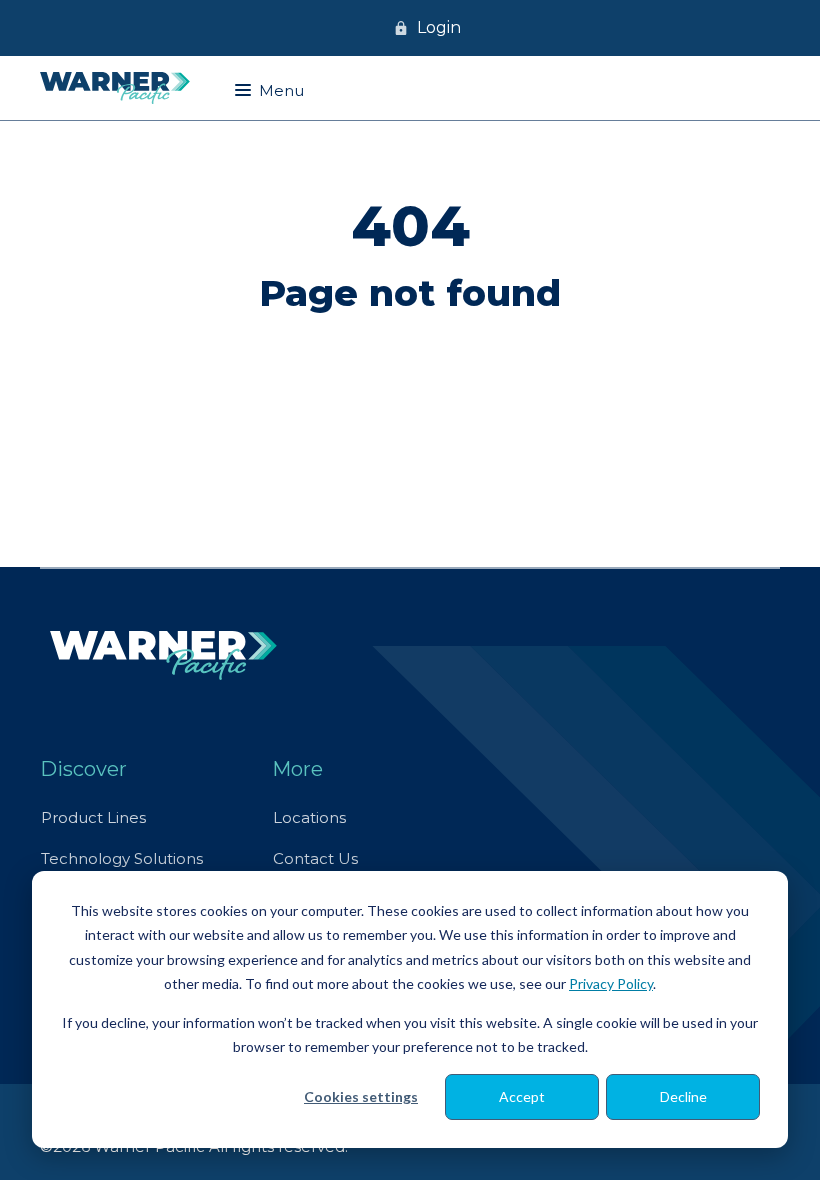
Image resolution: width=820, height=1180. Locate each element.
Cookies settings (361, 1096)
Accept (522, 1096)
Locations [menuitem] (309, 817)
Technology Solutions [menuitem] (122, 858)
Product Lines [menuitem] (93, 817)
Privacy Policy (611, 983)
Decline (683, 1096)
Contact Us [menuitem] (315, 858)
